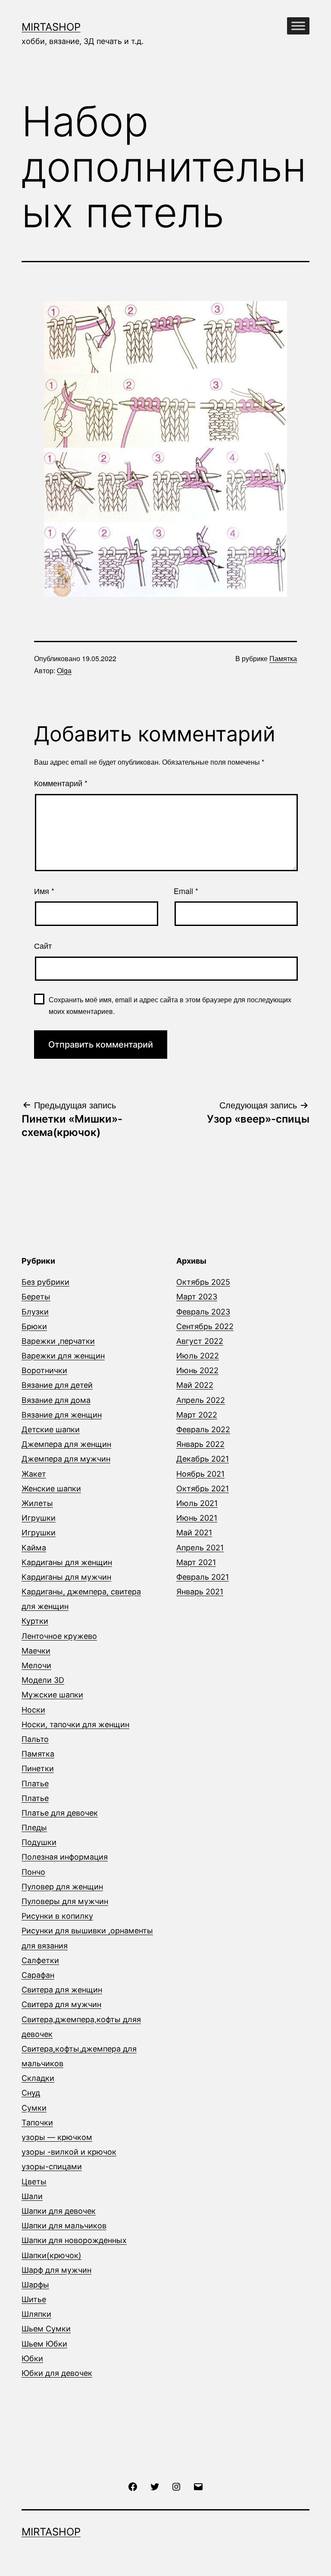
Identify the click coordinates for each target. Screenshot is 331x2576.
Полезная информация (65, 1857)
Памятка (283, 658)
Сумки (34, 2108)
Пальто (35, 1739)
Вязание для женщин (62, 1415)
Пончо (33, 1872)
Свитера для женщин (62, 1990)
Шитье (34, 2299)
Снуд (31, 2093)
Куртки (35, 1621)
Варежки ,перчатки (58, 1341)
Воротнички (44, 1370)
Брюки (34, 1326)
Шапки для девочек (59, 2211)
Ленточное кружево (59, 1636)
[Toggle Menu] (298, 26)
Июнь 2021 (197, 1518)
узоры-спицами (52, 2167)
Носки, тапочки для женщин (75, 1724)
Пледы (34, 1828)
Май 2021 (194, 1533)
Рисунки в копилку (57, 1916)
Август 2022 (200, 1341)
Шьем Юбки (44, 2344)
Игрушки (39, 1518)
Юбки (32, 2358)
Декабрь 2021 (203, 1459)
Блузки (35, 1312)
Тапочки (37, 2123)
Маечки (36, 1651)
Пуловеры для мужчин (65, 1901)
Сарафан (38, 1975)
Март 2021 (196, 1562)
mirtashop (51, 27)
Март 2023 (197, 1297)
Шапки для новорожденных (74, 2240)
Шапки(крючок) (52, 2255)
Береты (36, 1297)
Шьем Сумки (46, 2329)
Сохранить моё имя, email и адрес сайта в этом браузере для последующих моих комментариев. (170, 1005)
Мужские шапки (52, 1695)
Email (186, 891)
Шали (32, 2196)
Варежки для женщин (63, 1356)
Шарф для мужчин (56, 2270)
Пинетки (38, 1768)
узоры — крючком (57, 2137)
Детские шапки (51, 1429)
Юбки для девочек (57, 2373)
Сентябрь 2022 (205, 1326)
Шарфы (35, 2285)
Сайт (43, 945)
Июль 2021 (197, 1503)
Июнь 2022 (197, 1370)
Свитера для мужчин (61, 2004)
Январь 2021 (200, 1592)
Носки (33, 1710)
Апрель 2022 (201, 1400)
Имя (44, 891)
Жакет (34, 1474)
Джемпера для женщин (66, 1444)
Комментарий (61, 783)
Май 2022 (195, 1385)
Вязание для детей (57, 1385)
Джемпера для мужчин (66, 1459)
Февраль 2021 (203, 1577)
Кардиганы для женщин (67, 1562)
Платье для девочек (60, 1813)
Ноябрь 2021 (200, 1474)
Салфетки (40, 1960)
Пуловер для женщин (62, 1887)
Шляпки (36, 2314)
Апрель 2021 (200, 1548)
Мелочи (36, 1665)
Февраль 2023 (203, 1312)
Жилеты (37, 1503)
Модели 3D (43, 1680)
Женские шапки (51, 1489)
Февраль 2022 (203, 1429)
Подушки (39, 1842)
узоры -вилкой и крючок (69, 2152)
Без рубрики (45, 1282)
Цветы (34, 2182)
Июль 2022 (198, 1356)
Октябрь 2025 (203, 1282)
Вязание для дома (56, 1400)
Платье (35, 1784)
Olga (64, 670)
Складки (38, 2078)
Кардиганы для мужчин (66, 1577)
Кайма (34, 1548)
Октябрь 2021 (203, 1489)
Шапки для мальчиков (64, 2226)
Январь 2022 (200, 1444)
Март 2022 (197, 1415)
